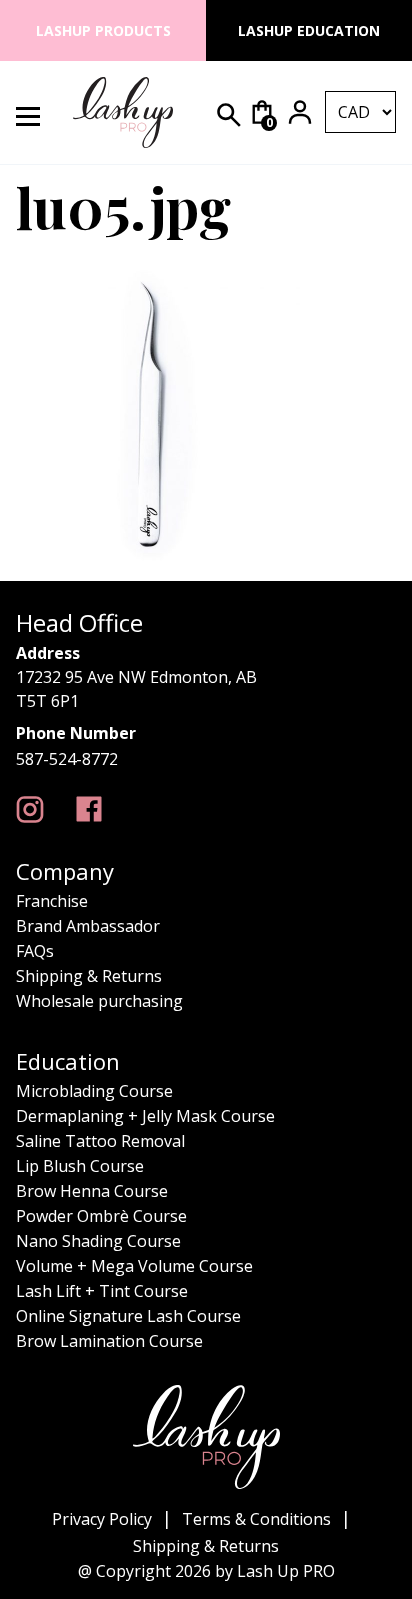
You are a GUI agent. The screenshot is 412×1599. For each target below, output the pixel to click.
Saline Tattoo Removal (100, 1141)
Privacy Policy (102, 1519)
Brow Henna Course (92, 1191)
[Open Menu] (39, 112)
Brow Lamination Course (109, 1341)
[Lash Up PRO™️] (30, 809)
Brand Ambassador (88, 926)
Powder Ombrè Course (101, 1216)
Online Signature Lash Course (128, 1316)
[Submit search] (229, 115)
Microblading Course (94, 1091)
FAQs (35, 951)
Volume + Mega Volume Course (134, 1266)
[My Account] (300, 112)
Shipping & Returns (89, 976)
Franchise (52, 901)
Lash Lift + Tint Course (102, 1291)
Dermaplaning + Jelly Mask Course (145, 1116)
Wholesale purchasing (99, 1001)
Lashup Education (309, 30)
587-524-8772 (67, 759)
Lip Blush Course (80, 1166)
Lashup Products (103, 30)
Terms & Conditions (256, 1519)
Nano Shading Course (98, 1241)
